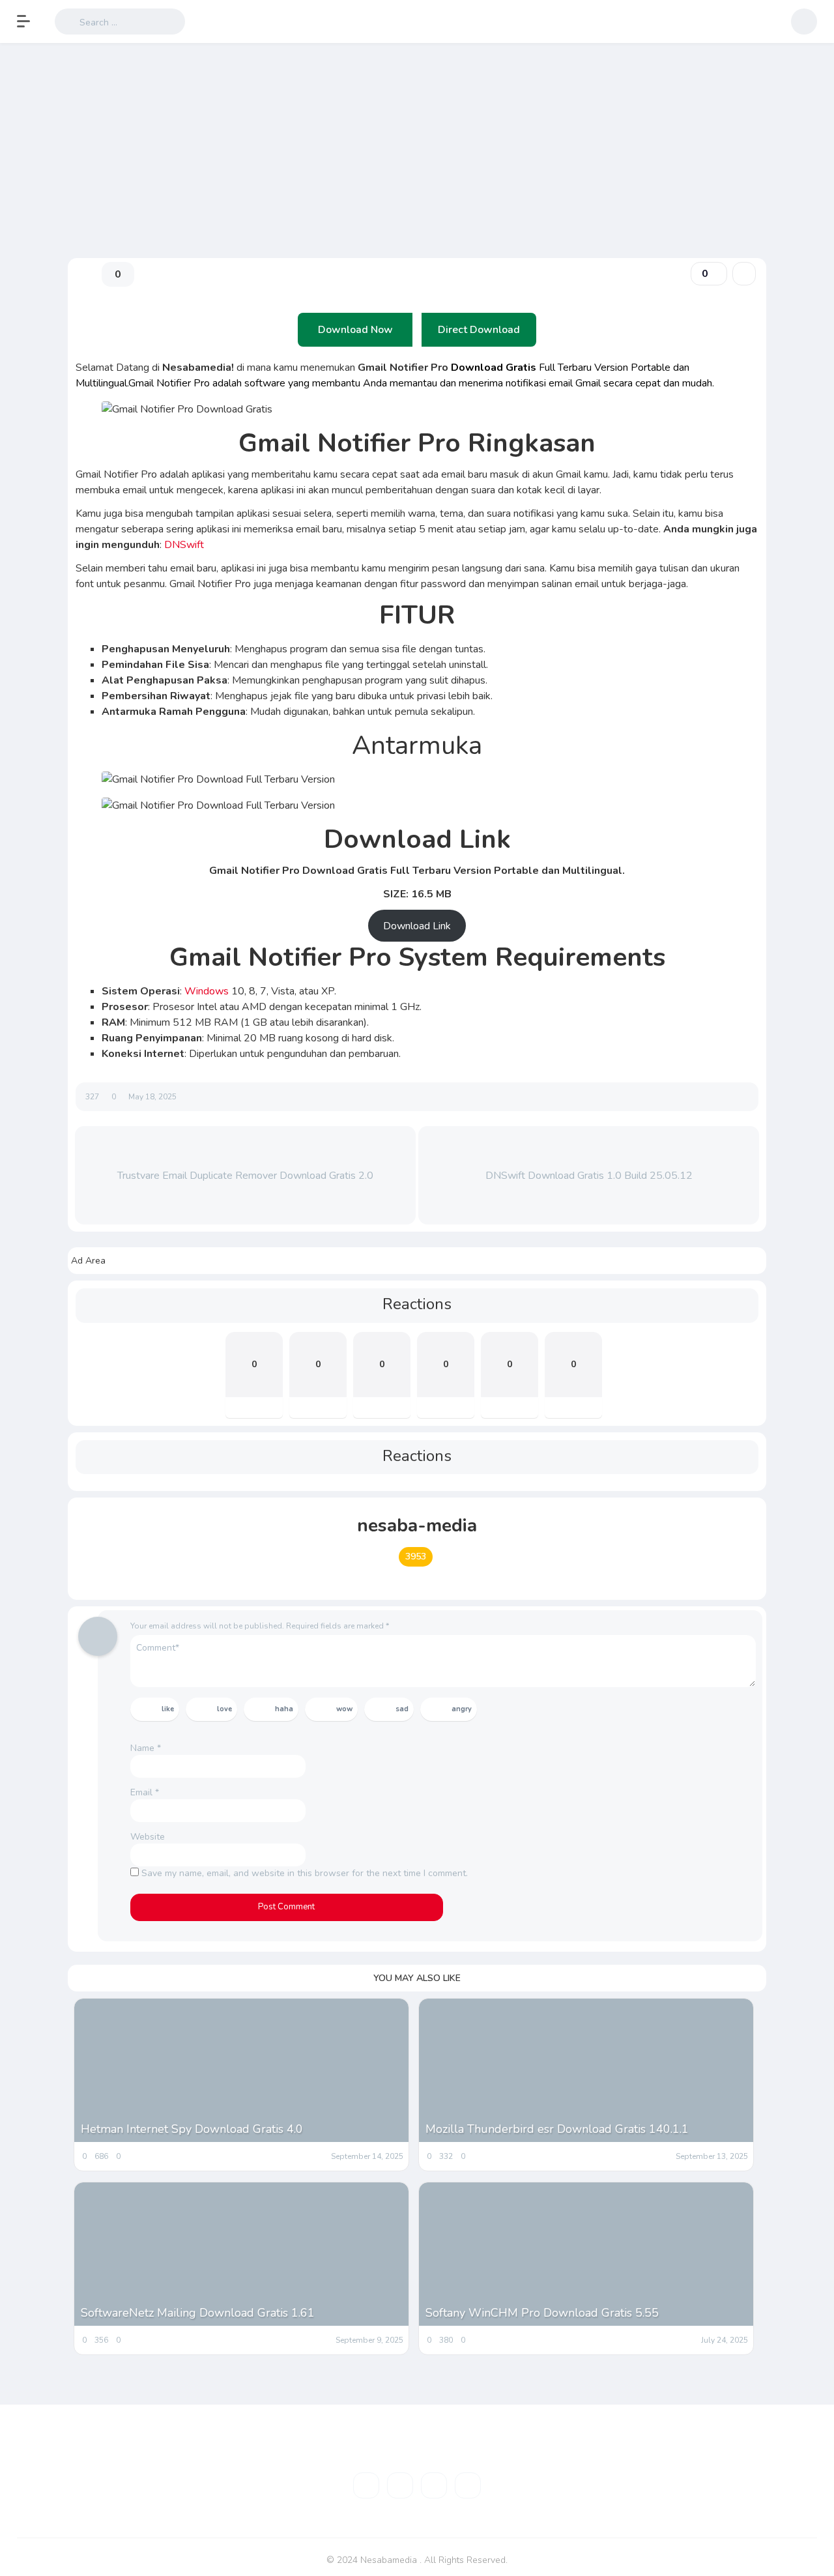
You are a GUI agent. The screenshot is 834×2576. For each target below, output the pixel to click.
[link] (744, 274)
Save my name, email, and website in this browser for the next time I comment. (305, 1873)
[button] (30, 22)
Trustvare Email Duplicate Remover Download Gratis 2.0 (245, 1176)
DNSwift (185, 545)
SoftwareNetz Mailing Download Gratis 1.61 (198, 2313)
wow (344, 1709)
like (168, 1709)
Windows (208, 991)
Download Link (417, 926)
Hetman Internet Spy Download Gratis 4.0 (192, 2129)
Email (145, 1792)
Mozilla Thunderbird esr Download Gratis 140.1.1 (557, 2129)
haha (284, 1709)
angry (462, 1709)
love (224, 1709)
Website (148, 1837)
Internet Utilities (103, 199)
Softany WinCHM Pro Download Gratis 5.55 (542, 2313)
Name (146, 1748)
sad (402, 1709)
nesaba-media (417, 1526)
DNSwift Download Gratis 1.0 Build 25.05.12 (589, 1176)
